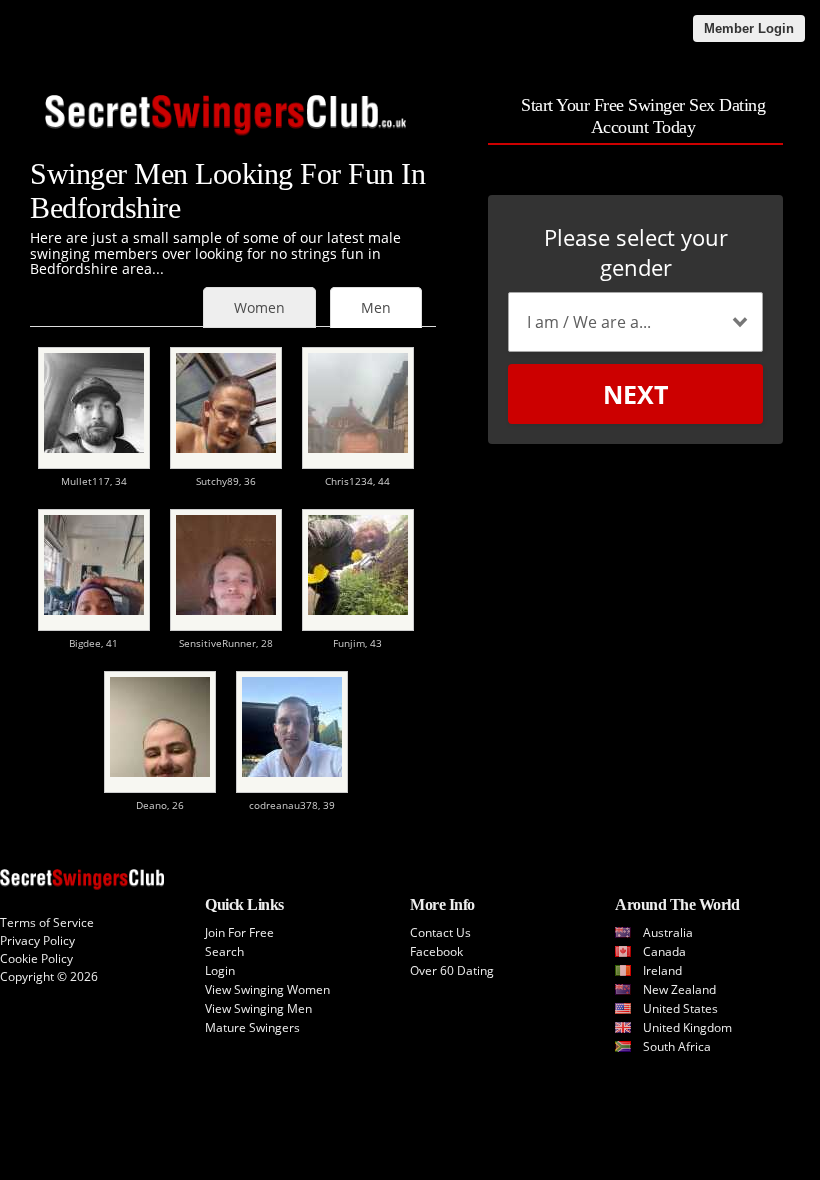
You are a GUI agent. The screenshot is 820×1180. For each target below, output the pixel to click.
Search (224, 951)
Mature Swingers (252, 1027)
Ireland (662, 970)
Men (376, 307)
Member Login (749, 28)
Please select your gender (636, 252)
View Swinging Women (267, 989)
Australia (668, 932)
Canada (664, 951)
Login (220, 970)
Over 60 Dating (452, 970)
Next (635, 394)
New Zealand (679, 989)
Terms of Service (47, 922)
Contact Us (440, 932)
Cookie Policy (36, 958)
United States (680, 1008)
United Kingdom (687, 1027)
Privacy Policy (37, 940)
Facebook (436, 951)
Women (259, 307)
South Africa (677, 1046)
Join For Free (239, 932)
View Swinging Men (258, 1008)
